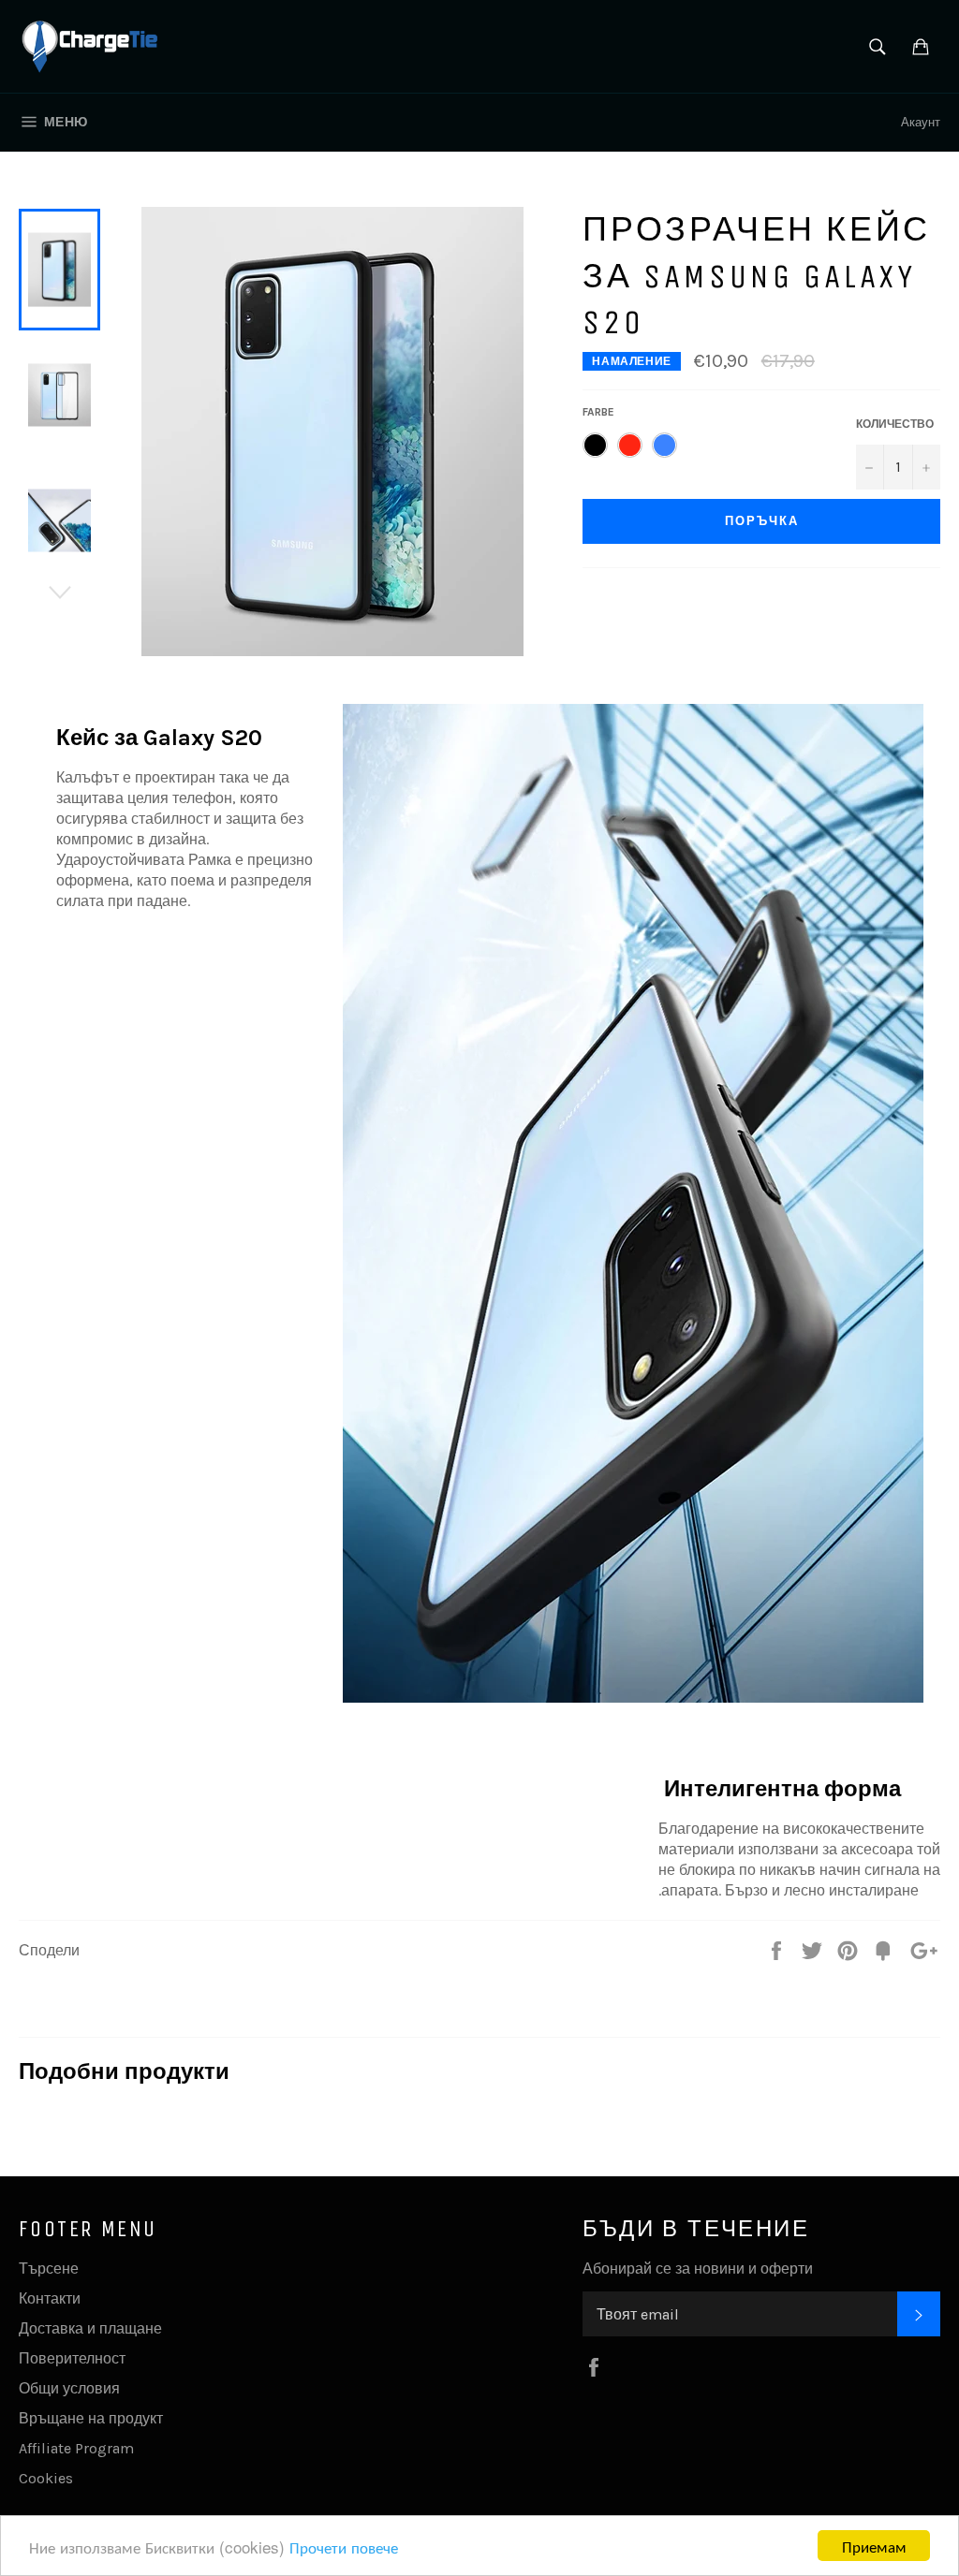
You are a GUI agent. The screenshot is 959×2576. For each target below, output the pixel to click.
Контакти (50, 2298)
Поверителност (72, 2358)
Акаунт (921, 122)
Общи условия (69, 2388)
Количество (895, 424)
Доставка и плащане (90, 2328)
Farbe (598, 412)
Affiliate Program (76, 2448)
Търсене (49, 2269)
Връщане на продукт (91, 2418)
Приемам (874, 2546)
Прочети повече (344, 2547)
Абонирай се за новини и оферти (698, 2269)
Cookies (46, 2478)
